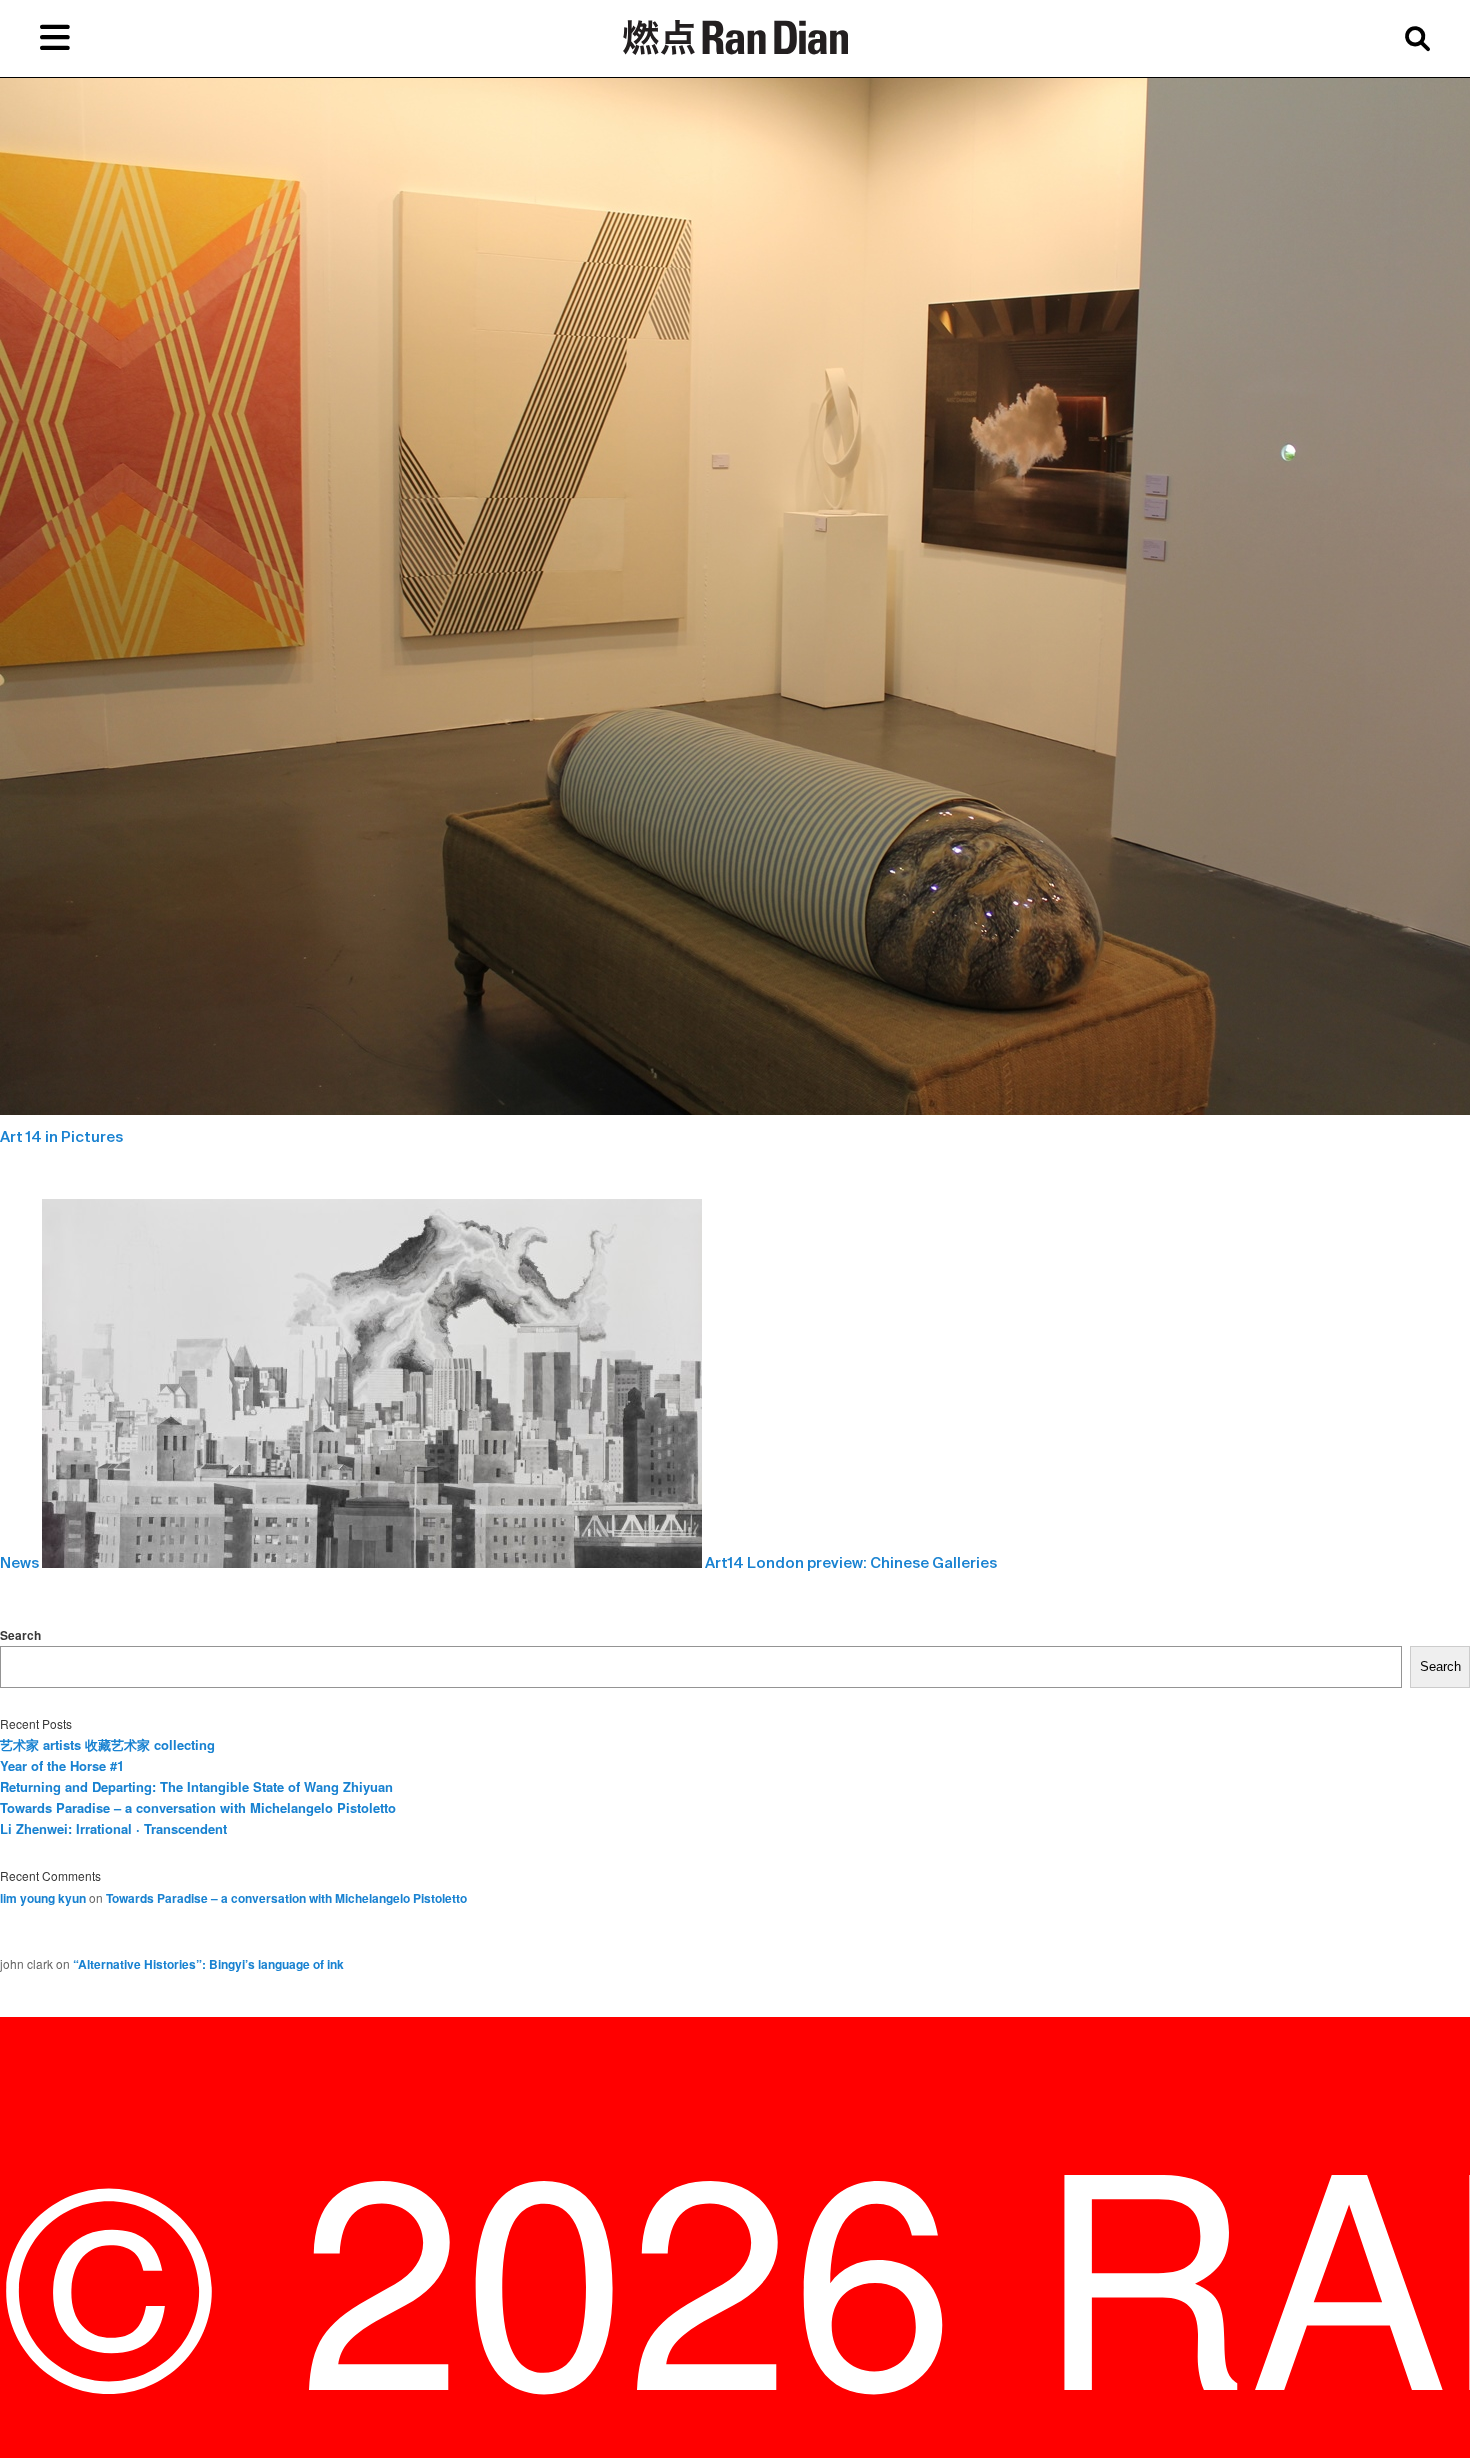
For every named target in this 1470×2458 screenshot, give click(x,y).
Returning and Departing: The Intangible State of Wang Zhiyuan (196, 1786)
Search (20, 1635)
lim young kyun (43, 1898)
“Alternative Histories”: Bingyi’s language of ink (208, 1964)
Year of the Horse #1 (62, 1765)
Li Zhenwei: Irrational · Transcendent (113, 1828)
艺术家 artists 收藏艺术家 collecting (107, 1744)
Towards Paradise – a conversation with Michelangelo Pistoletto (198, 1807)
